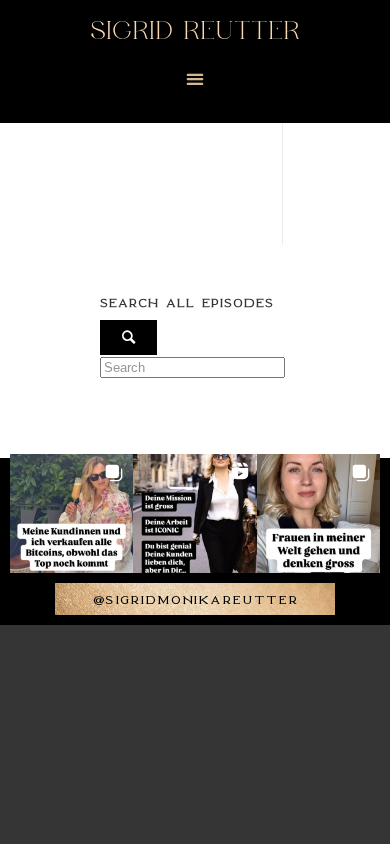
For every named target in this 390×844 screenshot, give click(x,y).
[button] (195, 79)
